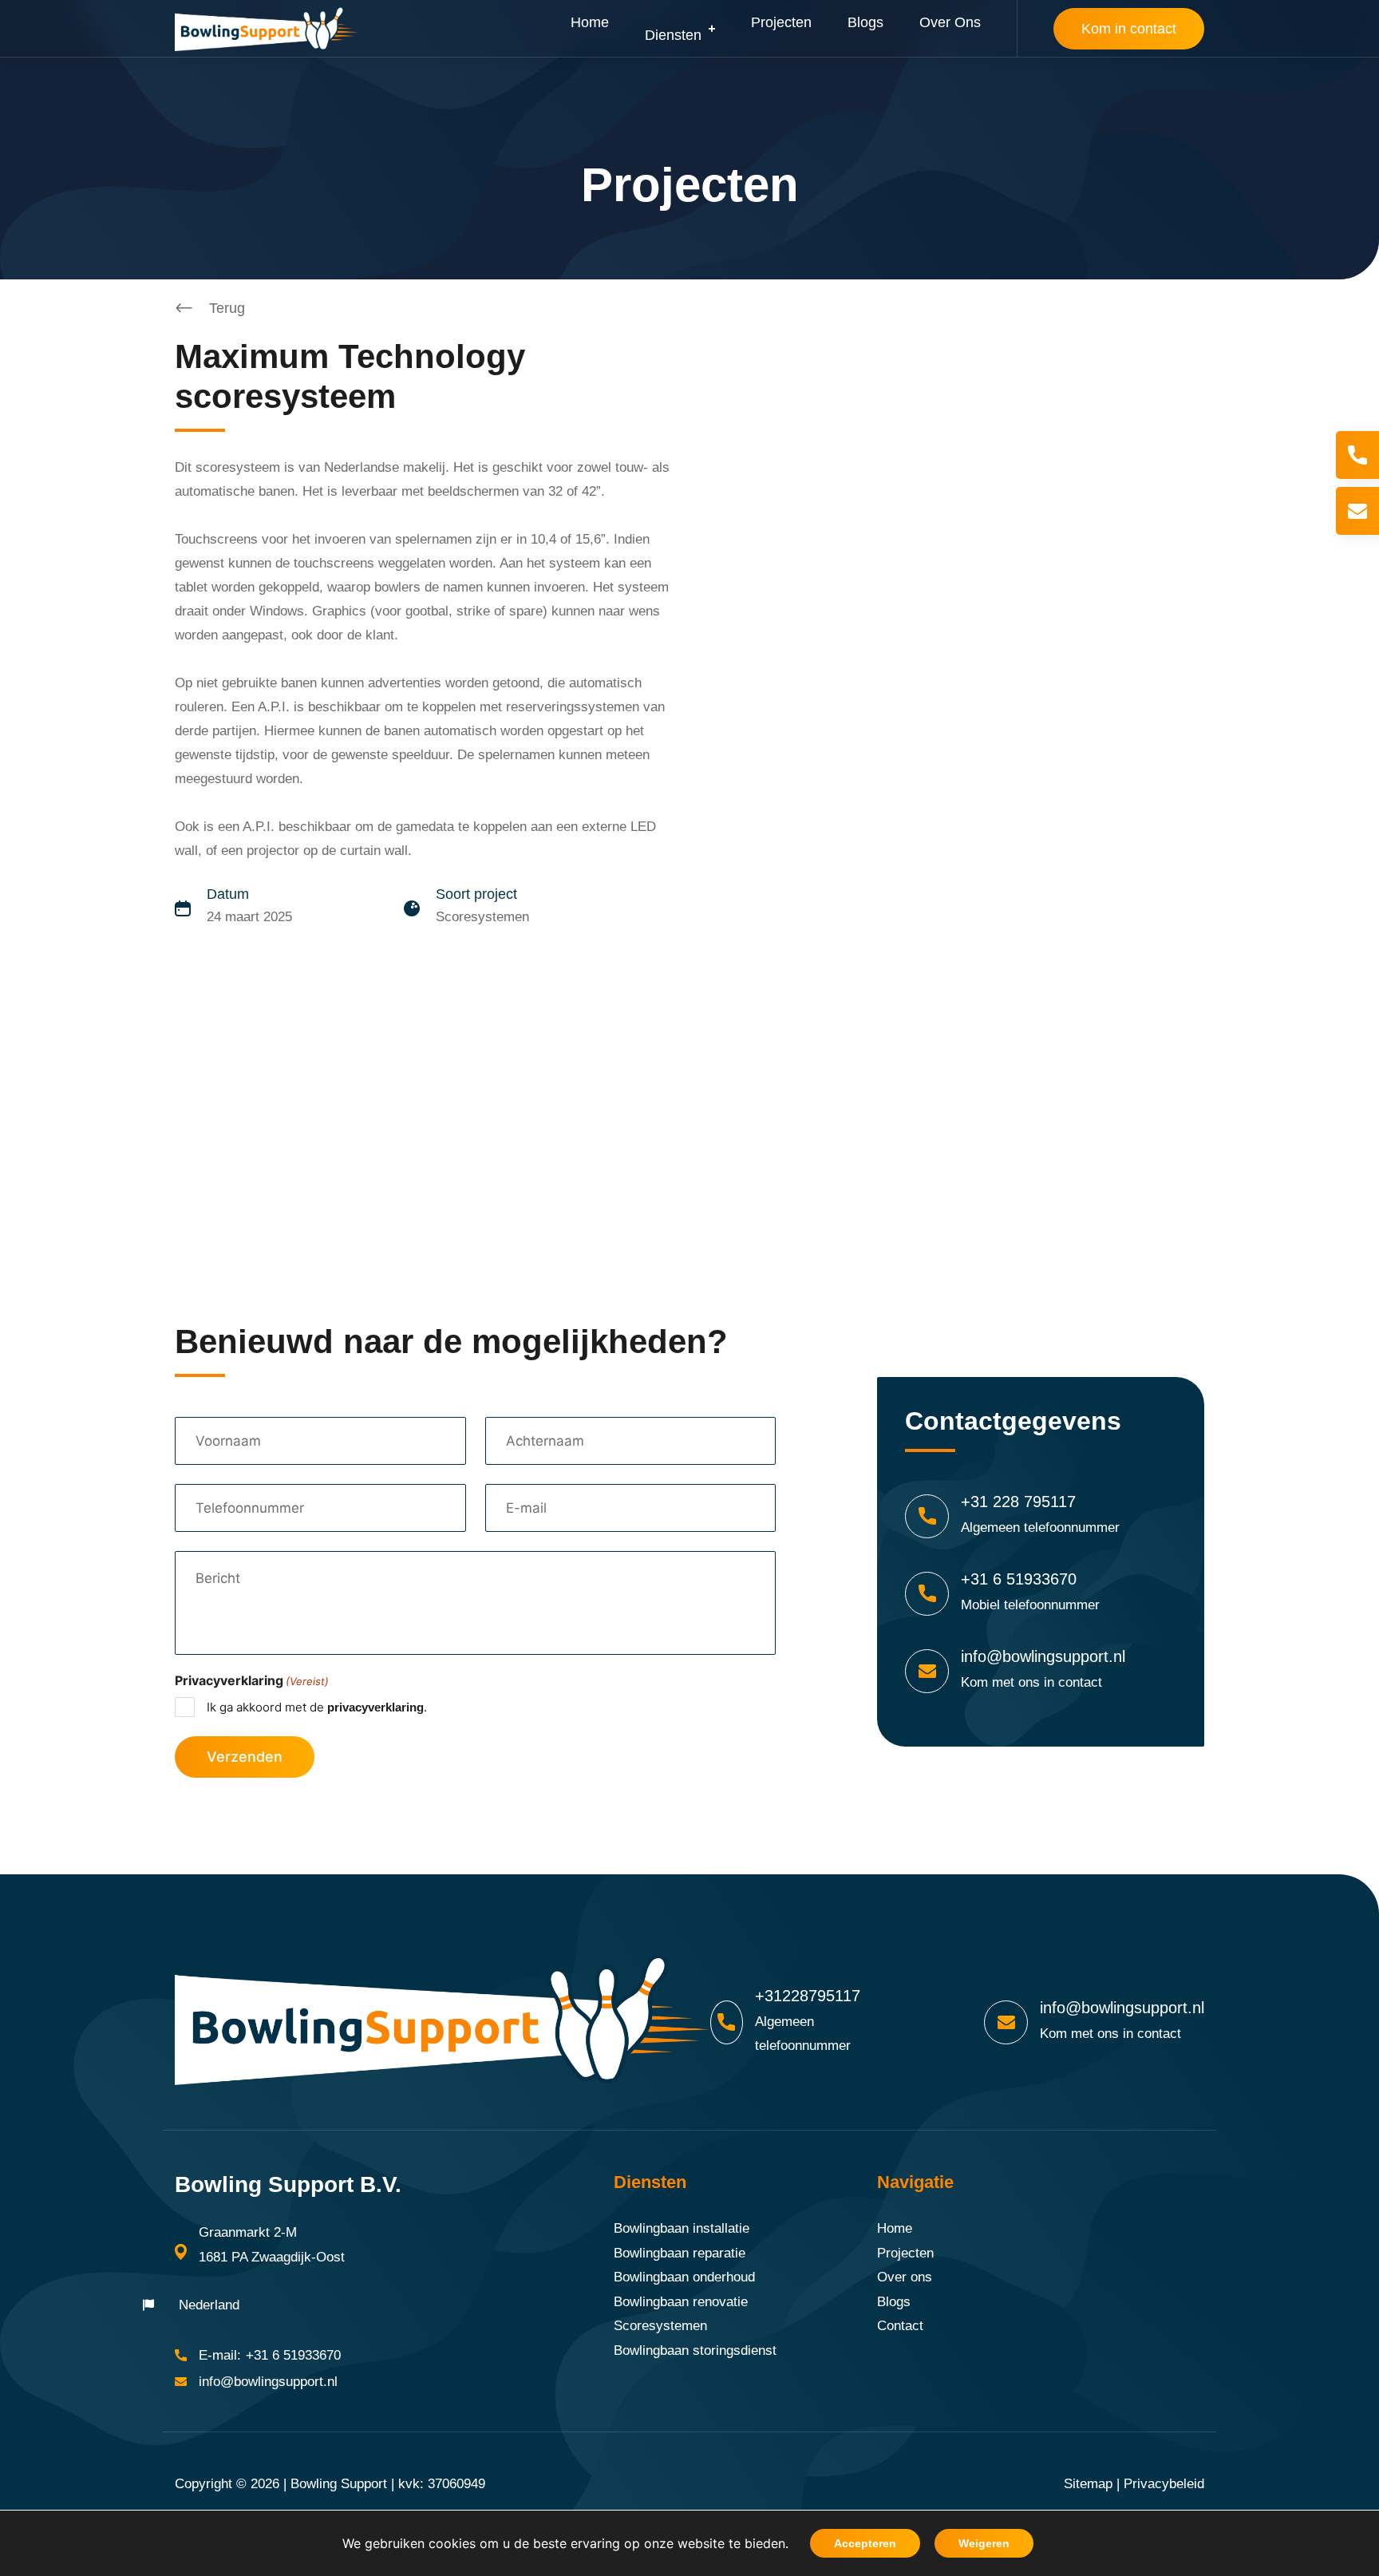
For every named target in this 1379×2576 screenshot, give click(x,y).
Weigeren (984, 2543)
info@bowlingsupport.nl (1043, 1656)
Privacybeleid (1164, 2484)
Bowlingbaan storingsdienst (695, 2350)
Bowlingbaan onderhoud (684, 2277)
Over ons (905, 2277)
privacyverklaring (375, 1707)
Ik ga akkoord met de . (317, 1707)
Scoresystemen (660, 2326)
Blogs (894, 2302)
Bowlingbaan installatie (682, 2228)
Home (895, 2228)
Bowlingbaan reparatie (680, 2253)
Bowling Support (339, 2484)
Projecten (905, 2253)
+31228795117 (808, 1996)
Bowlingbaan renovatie (681, 2302)
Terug (227, 308)
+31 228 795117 (1018, 1502)
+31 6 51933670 (1019, 1579)
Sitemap (1088, 2484)
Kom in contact (1129, 29)
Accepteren (865, 2543)
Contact (900, 2326)
